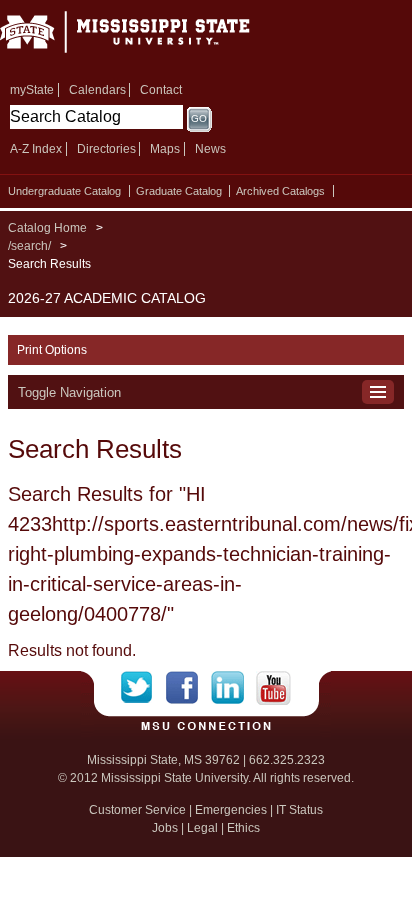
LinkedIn (233, 688)
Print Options (52, 350)
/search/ (29, 246)
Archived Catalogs (280, 191)
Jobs (165, 828)
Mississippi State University (150, 38)
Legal (202, 828)
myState (32, 90)
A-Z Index (36, 149)
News (210, 149)
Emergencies (231, 810)
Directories (106, 149)
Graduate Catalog (179, 191)
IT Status (299, 810)
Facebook (188, 688)
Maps (165, 149)
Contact (161, 90)
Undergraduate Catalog (64, 191)
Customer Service (137, 810)
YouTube (273, 688)
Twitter (143, 688)
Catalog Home (47, 228)
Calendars (97, 90)
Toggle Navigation (69, 392)
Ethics (243, 828)
